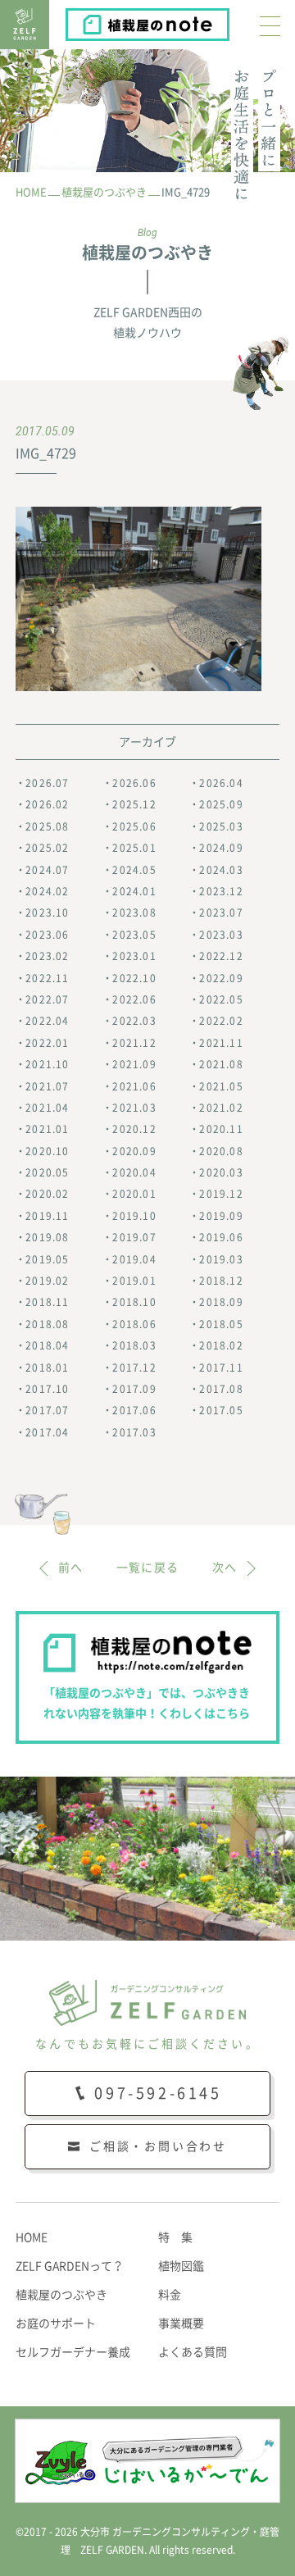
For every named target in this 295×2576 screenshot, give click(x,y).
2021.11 (221, 1043)
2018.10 (134, 1302)
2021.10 (47, 1064)
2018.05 (221, 1324)
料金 (170, 2295)
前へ (71, 1568)
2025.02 (47, 848)
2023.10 (47, 913)
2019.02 (47, 1281)
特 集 (175, 2237)
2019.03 (221, 1259)
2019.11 (47, 1216)
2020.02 (47, 1194)
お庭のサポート (56, 2323)
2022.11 (47, 978)
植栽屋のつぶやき (61, 2295)
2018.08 (47, 1324)
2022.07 (47, 999)
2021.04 (47, 1108)
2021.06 (134, 1086)
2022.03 (134, 1021)
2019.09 (221, 1216)
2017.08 (221, 1389)
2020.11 (221, 1129)
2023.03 (221, 935)
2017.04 (47, 1432)
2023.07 (221, 913)
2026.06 (134, 783)
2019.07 (134, 1237)
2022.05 (221, 999)
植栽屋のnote (228, 20)
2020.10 (47, 1151)
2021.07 (47, 1086)
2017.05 (221, 1410)
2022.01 (47, 1043)
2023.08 (134, 913)
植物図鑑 (181, 2266)
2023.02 (47, 956)
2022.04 (47, 1021)
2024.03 (221, 870)
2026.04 (221, 783)
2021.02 (221, 1108)
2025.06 (134, 826)
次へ (225, 1568)
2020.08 (221, 1151)
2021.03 (134, 1108)
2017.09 (134, 1389)
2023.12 (221, 891)
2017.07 (47, 1410)
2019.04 (134, 1259)
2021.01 (47, 1129)
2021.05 (221, 1086)
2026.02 (47, 804)
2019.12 (221, 1194)
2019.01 (134, 1281)
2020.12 (134, 1129)
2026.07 (47, 783)
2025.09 (221, 804)
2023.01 (134, 956)
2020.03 (221, 1172)
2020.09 (134, 1151)
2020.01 (134, 1194)
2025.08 (47, 826)
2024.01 (134, 891)
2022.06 (134, 999)
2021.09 (134, 1064)
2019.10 (134, 1216)
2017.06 (134, 1410)
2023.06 (47, 935)
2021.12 (134, 1043)
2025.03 (221, 826)
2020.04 (134, 1172)
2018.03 (134, 1345)
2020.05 (47, 1172)
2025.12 (134, 804)
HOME (32, 2237)
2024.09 (221, 848)
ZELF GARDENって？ (70, 2266)
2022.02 (221, 1021)
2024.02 (47, 891)
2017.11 (221, 1368)
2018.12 (221, 1281)
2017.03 (134, 1432)
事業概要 (181, 2323)
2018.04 (47, 1345)
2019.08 (47, 1237)
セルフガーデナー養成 (73, 2352)
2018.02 (221, 1345)
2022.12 (221, 956)
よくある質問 (193, 2352)
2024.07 (47, 870)
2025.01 (134, 848)
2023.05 (134, 935)
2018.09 (221, 1302)
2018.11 (47, 1302)
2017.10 (47, 1389)
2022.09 (221, 978)
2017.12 (134, 1368)
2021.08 (221, 1064)
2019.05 (47, 1259)
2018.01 (47, 1368)
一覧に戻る (148, 1568)
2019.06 (221, 1237)
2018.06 (134, 1324)
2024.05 (134, 870)
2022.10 (134, 978)
